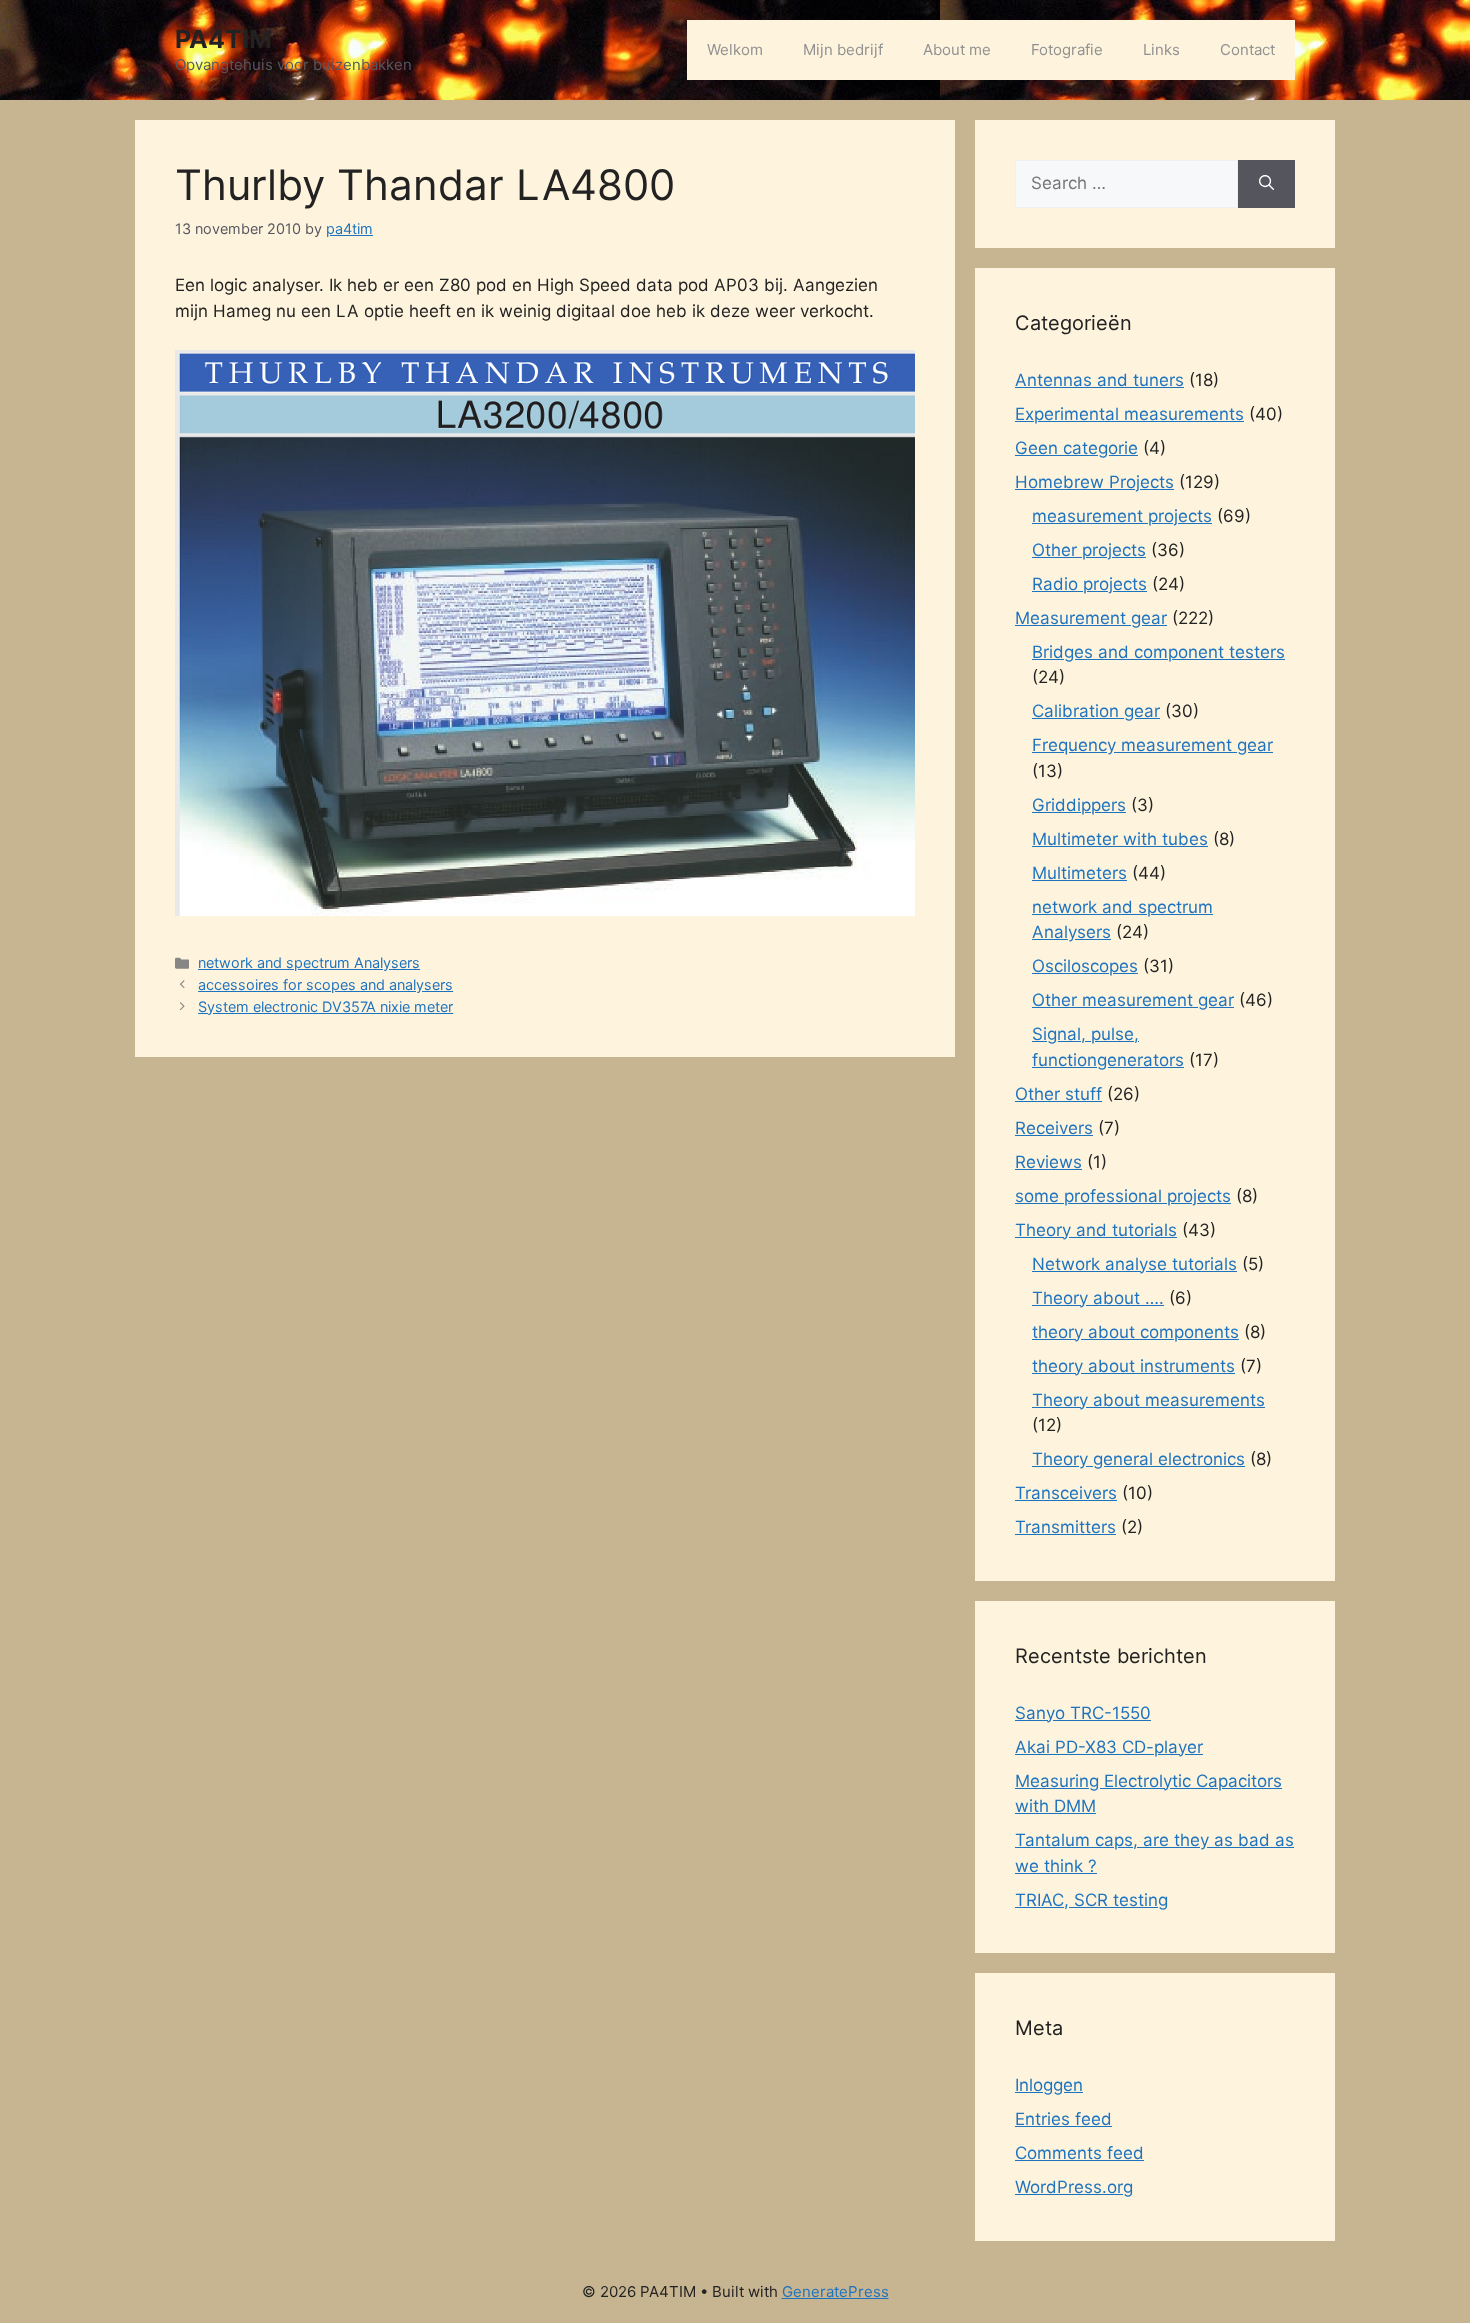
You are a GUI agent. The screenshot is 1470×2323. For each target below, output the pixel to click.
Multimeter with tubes (1120, 839)
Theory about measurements (1148, 1400)
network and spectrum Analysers (309, 962)
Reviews (1048, 1162)
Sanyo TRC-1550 (1083, 1713)
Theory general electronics (1138, 1459)
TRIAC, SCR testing (1091, 1900)
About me (957, 49)
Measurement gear (1091, 618)
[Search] (1266, 184)
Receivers (1054, 1128)
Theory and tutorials (1096, 1230)
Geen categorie (1076, 448)
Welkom (735, 49)
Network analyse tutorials (1134, 1264)
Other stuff (1058, 1094)
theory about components (1135, 1332)
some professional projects (1123, 1196)
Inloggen (1049, 2085)
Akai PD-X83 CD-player (1109, 1747)
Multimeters (1079, 873)
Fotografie (1067, 49)
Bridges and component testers (1158, 652)
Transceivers (1066, 1493)
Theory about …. (1098, 1298)
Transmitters (1065, 1527)
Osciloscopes (1085, 966)
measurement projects (1122, 516)
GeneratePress (835, 2291)
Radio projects (1089, 584)
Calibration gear (1096, 711)
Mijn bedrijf (843, 49)
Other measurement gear (1133, 1000)
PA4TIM (223, 39)
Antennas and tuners (1099, 380)
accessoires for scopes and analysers (325, 984)
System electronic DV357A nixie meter (325, 1006)
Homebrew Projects (1094, 482)
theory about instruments (1133, 1366)
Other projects (1089, 550)
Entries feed (1063, 2119)
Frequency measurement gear (1152, 745)
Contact (1247, 49)
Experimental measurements (1129, 414)
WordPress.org (1074, 2187)
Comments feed (1079, 2153)
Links (1161, 49)
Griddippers (1079, 805)
